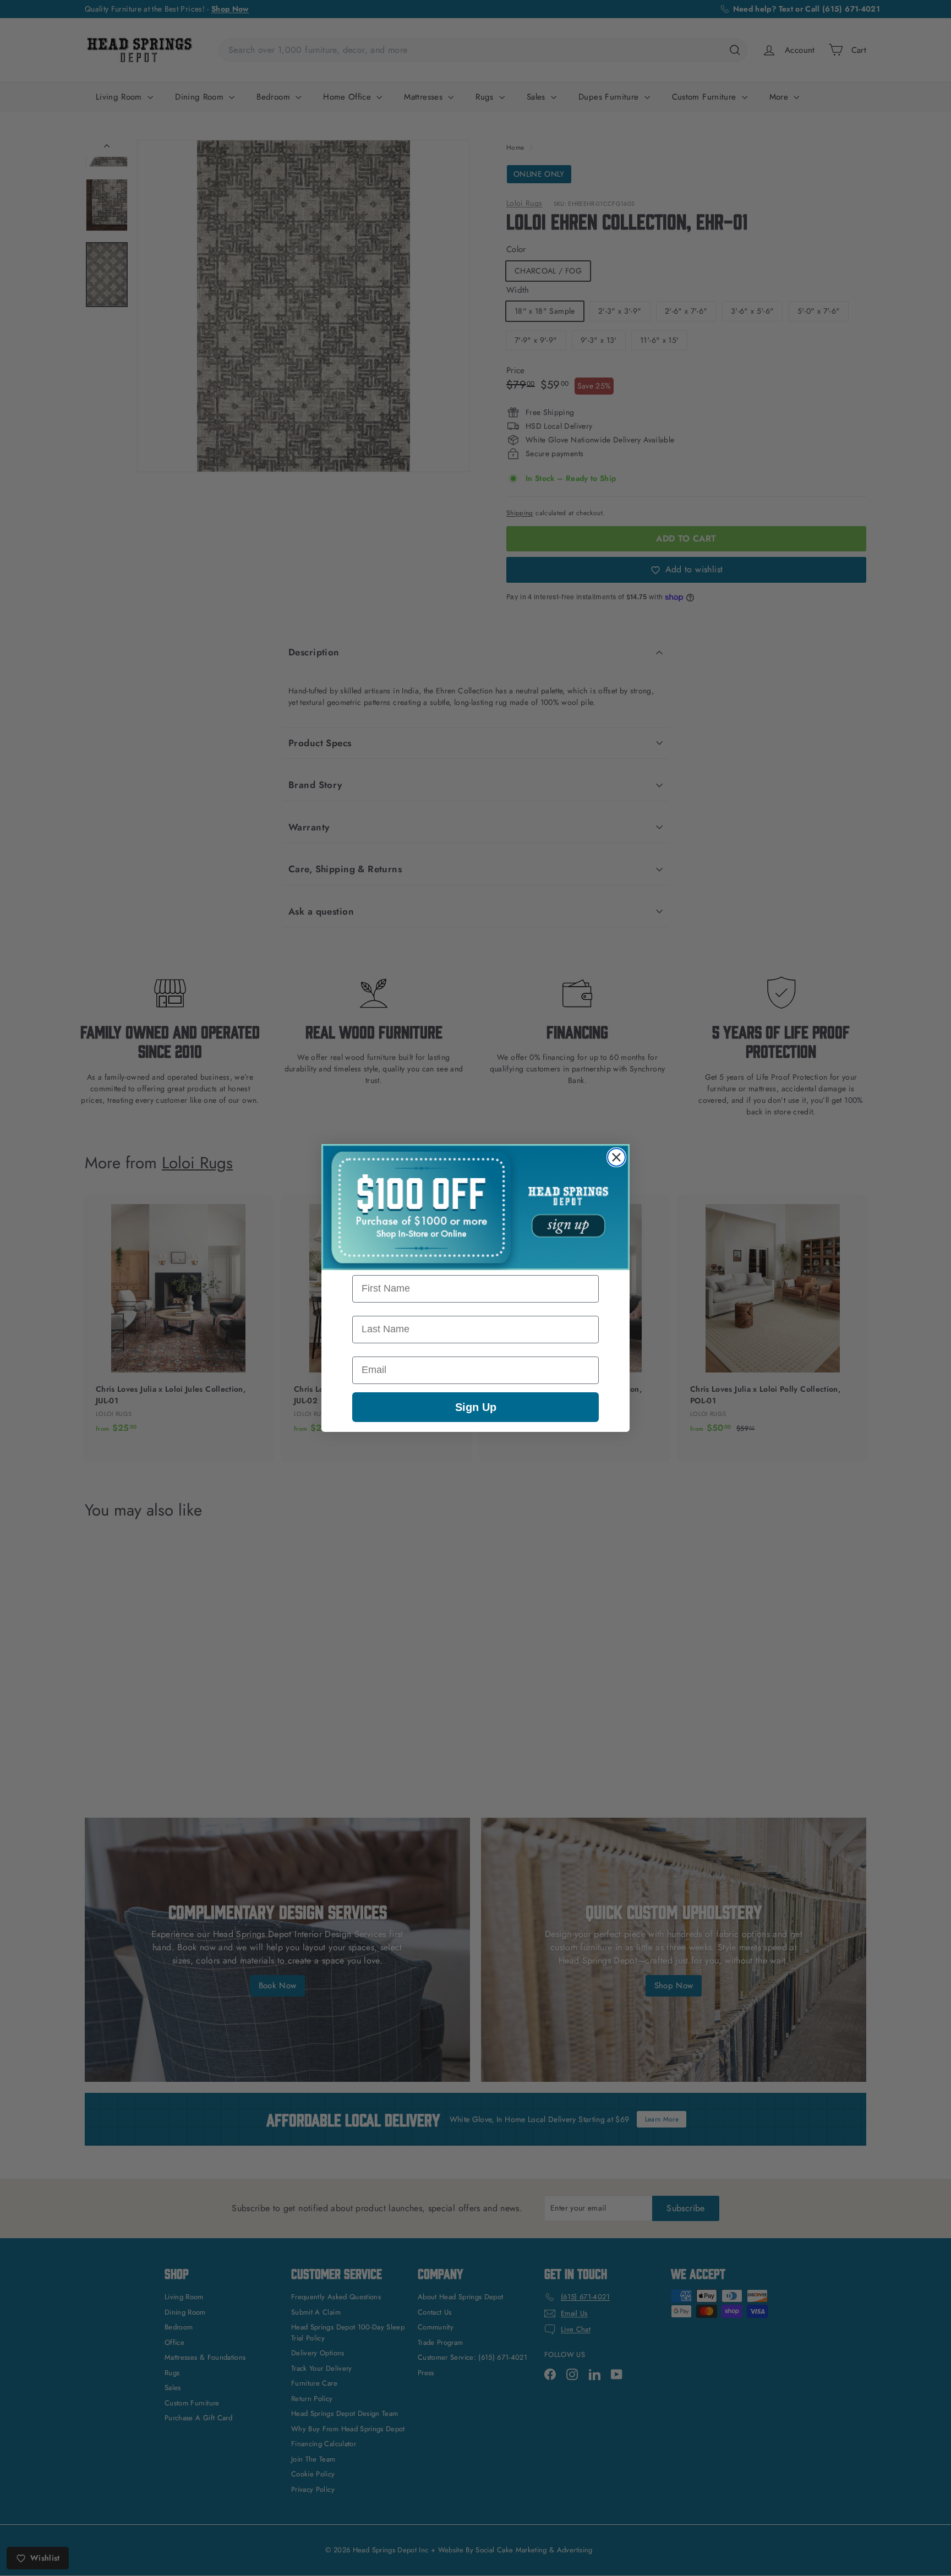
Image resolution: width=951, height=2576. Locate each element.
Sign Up (476, 1407)
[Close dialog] (616, 1157)
